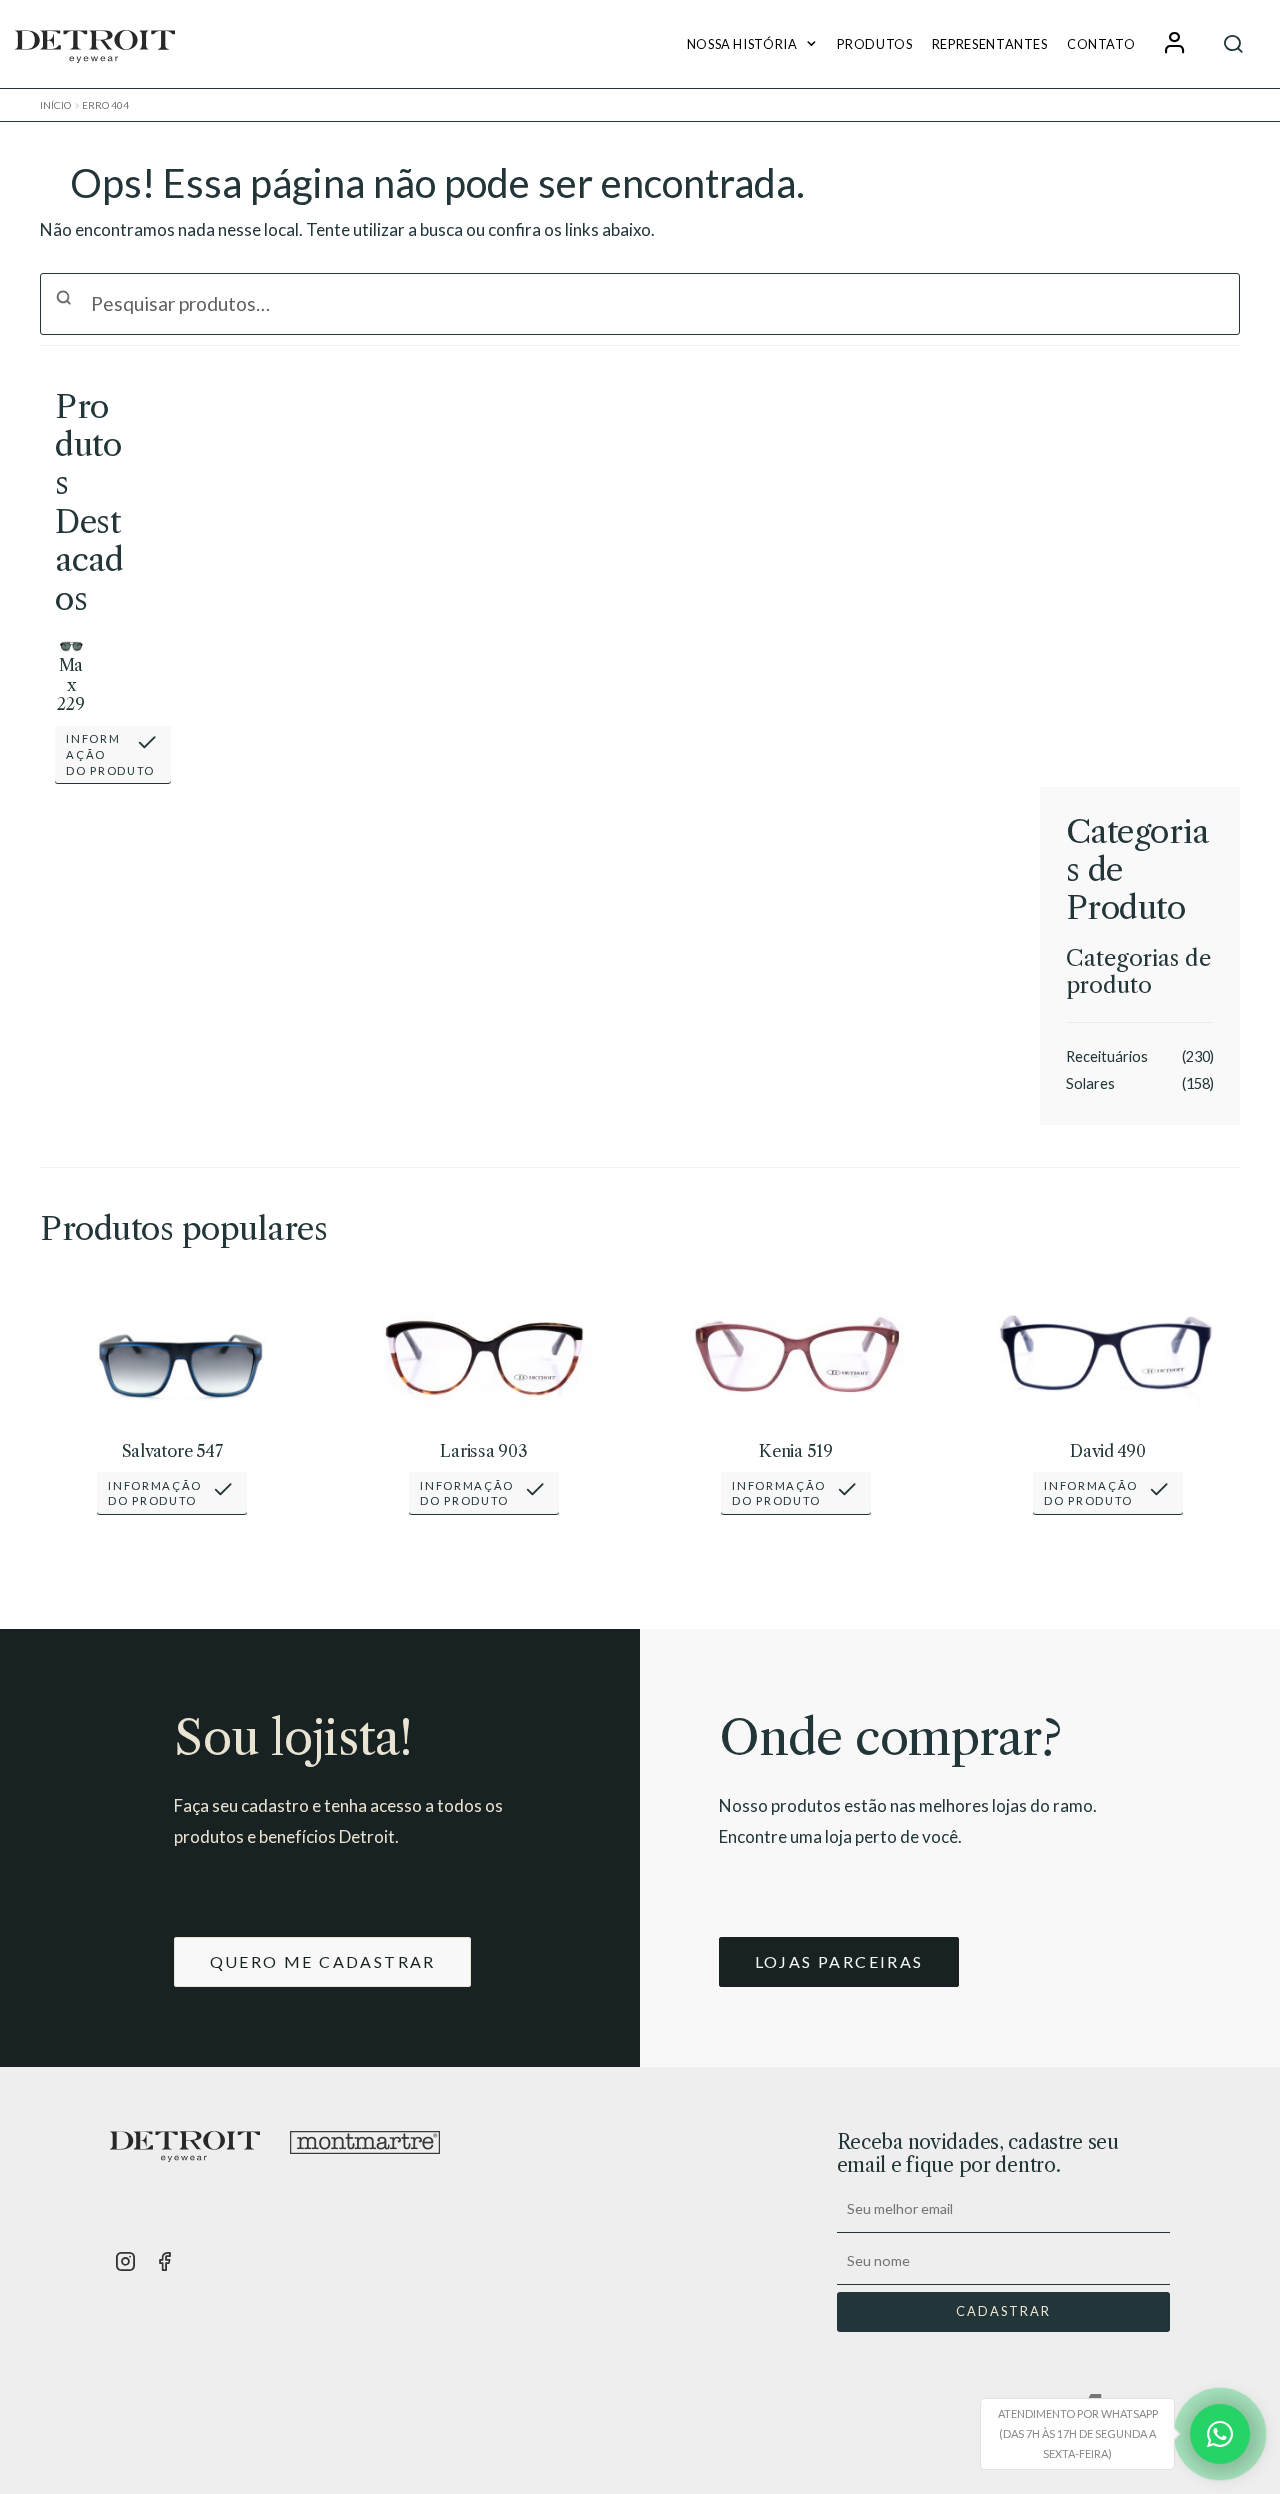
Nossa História (742, 44)
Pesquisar (1234, 43)
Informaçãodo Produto (110, 754)
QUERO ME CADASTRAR (323, 1961)
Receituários (1107, 1056)
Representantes (990, 44)
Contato (1101, 44)
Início (55, 105)
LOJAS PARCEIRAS (839, 1961)
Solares (1090, 1083)
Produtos (874, 44)
